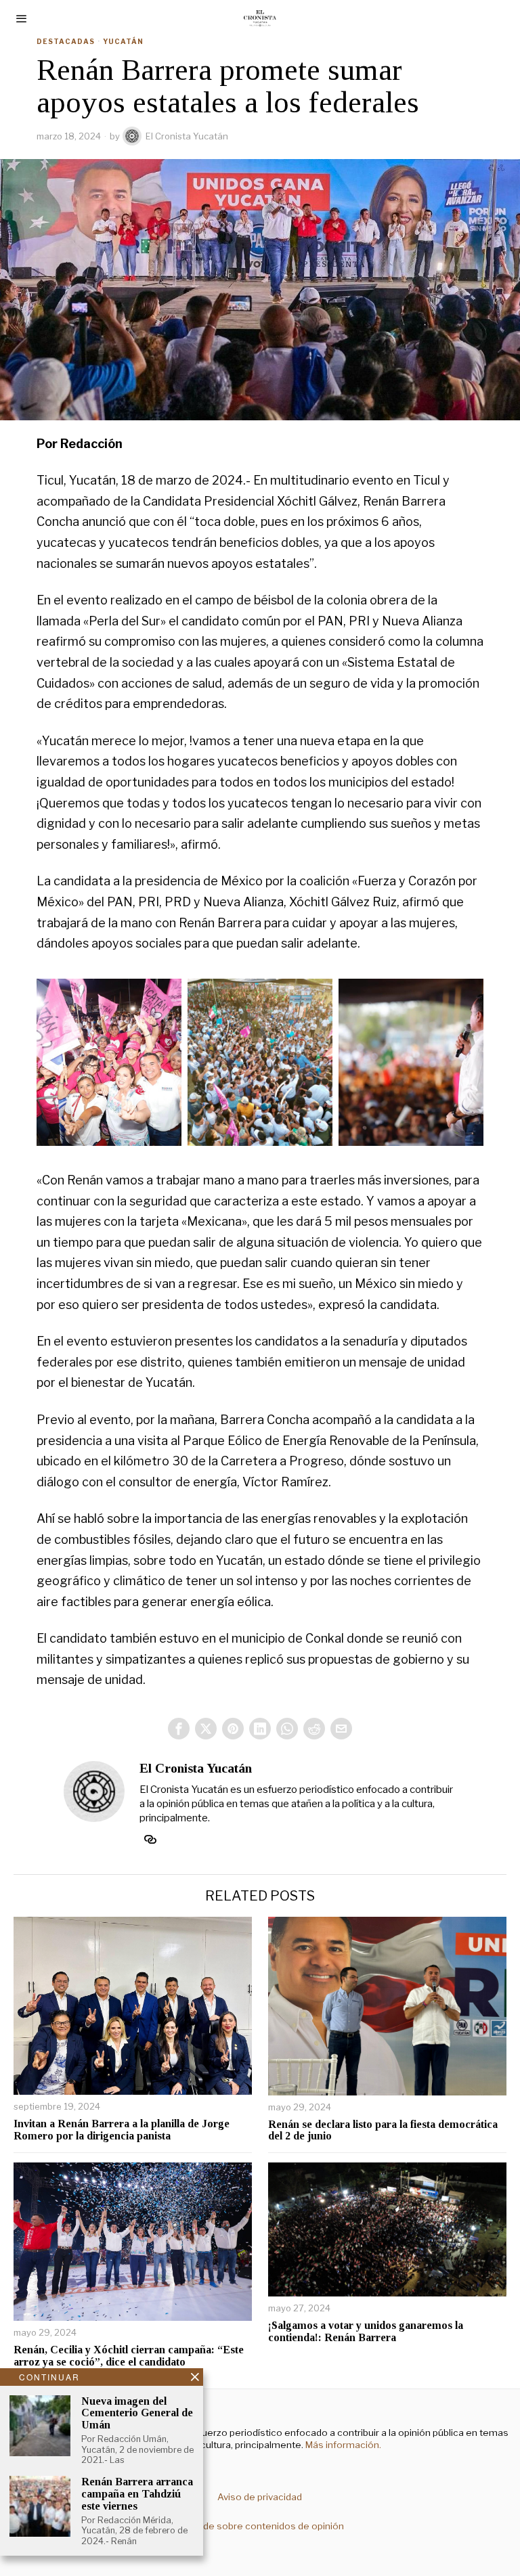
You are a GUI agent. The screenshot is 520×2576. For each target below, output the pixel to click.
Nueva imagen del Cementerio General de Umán (137, 2413)
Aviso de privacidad (260, 2497)
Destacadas (66, 41)
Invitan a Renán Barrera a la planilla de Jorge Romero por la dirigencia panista (122, 2130)
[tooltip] (179, 1729)
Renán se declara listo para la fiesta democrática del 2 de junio (383, 2130)
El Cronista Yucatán (187, 136)
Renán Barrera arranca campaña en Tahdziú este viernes (137, 2493)
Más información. (342, 2445)
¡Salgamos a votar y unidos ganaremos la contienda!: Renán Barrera (366, 2331)
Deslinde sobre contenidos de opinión (260, 2526)
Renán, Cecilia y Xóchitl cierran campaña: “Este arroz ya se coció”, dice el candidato (129, 2356)
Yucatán (123, 41)
